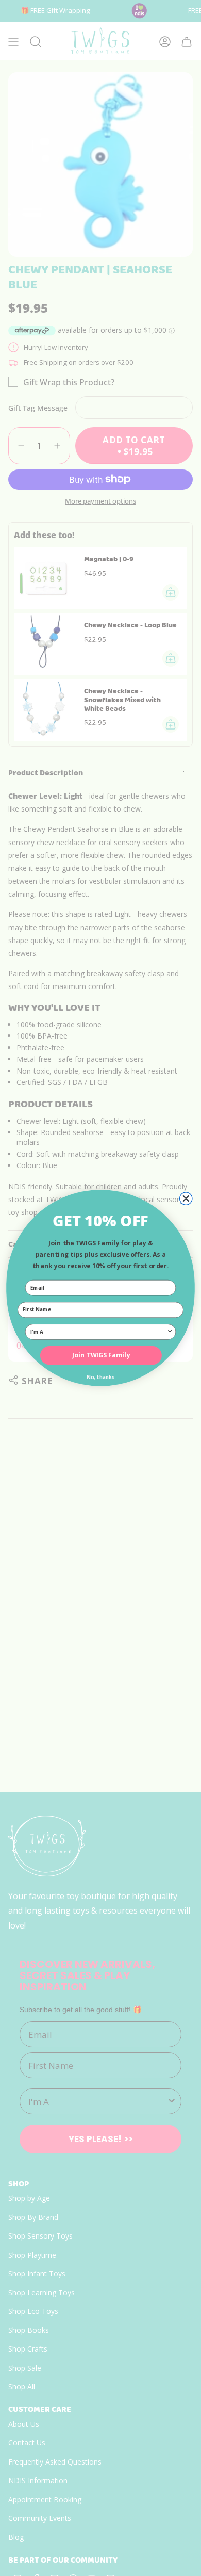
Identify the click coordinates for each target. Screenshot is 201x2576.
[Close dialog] (186, 1198)
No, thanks (100, 1377)
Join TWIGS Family (101, 1355)
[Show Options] (170, 1332)
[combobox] (98, 1332)
